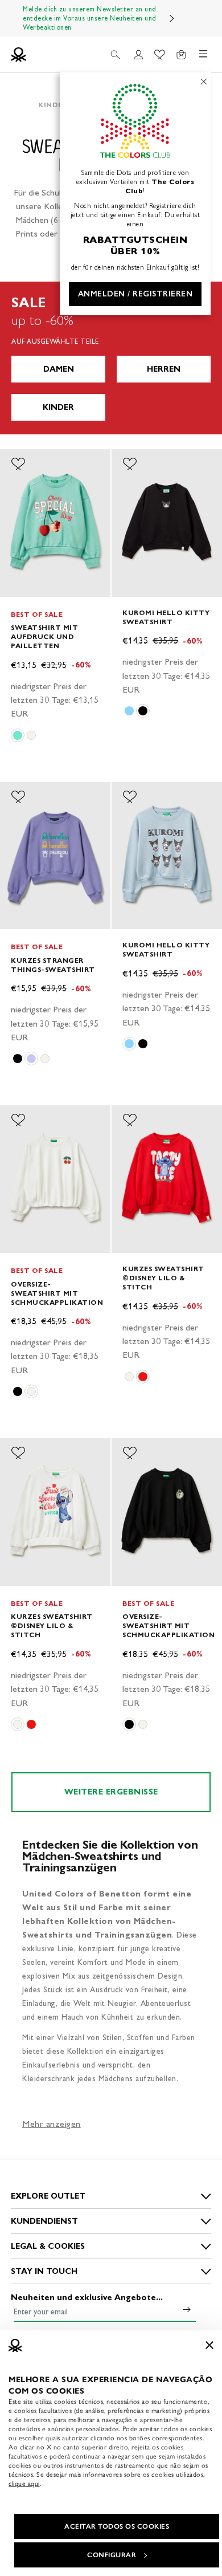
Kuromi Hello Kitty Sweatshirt (166, 617)
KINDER (58, 407)
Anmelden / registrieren (135, 294)
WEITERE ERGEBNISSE (111, 1792)
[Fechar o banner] (209, 2345)
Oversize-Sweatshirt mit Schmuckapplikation (57, 1293)
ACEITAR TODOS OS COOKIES (117, 2526)
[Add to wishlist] (18, 464)
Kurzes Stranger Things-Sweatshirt (53, 965)
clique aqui (24, 2484)
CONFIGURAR (112, 2555)
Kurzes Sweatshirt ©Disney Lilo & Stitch (163, 1278)
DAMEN (59, 369)
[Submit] (187, 2309)
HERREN (164, 369)
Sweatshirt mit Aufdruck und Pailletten (44, 636)
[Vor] (172, 18)
